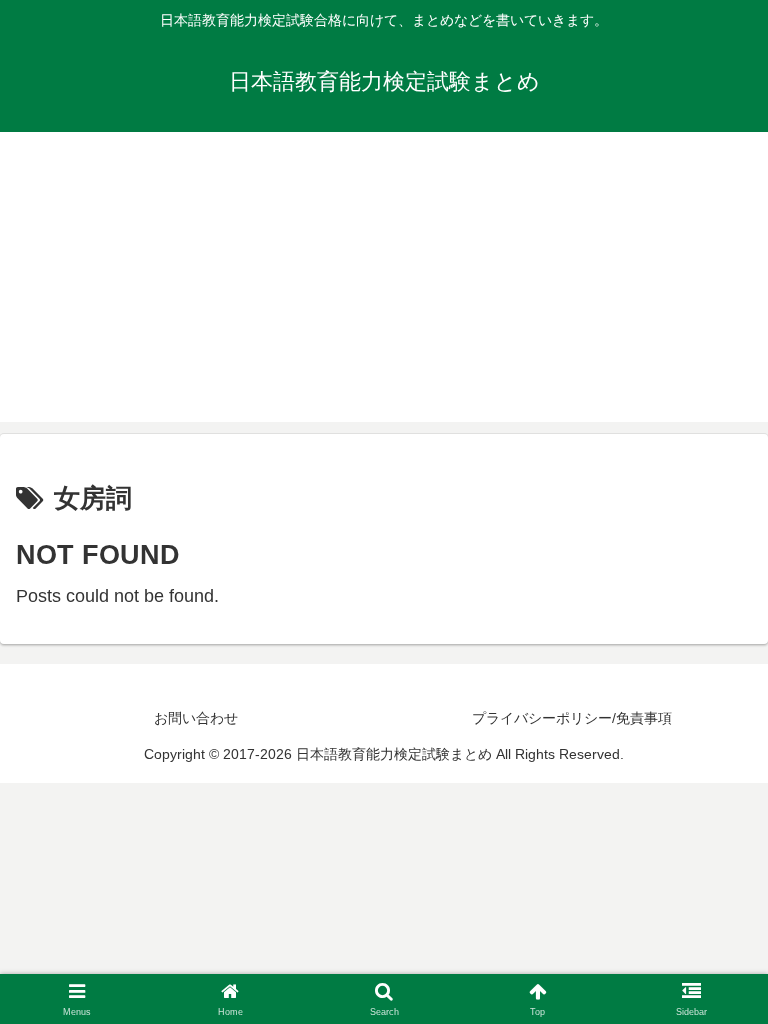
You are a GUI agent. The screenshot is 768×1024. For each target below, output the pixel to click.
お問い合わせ (196, 718)
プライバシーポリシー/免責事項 (572, 718)
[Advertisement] (384, 282)
